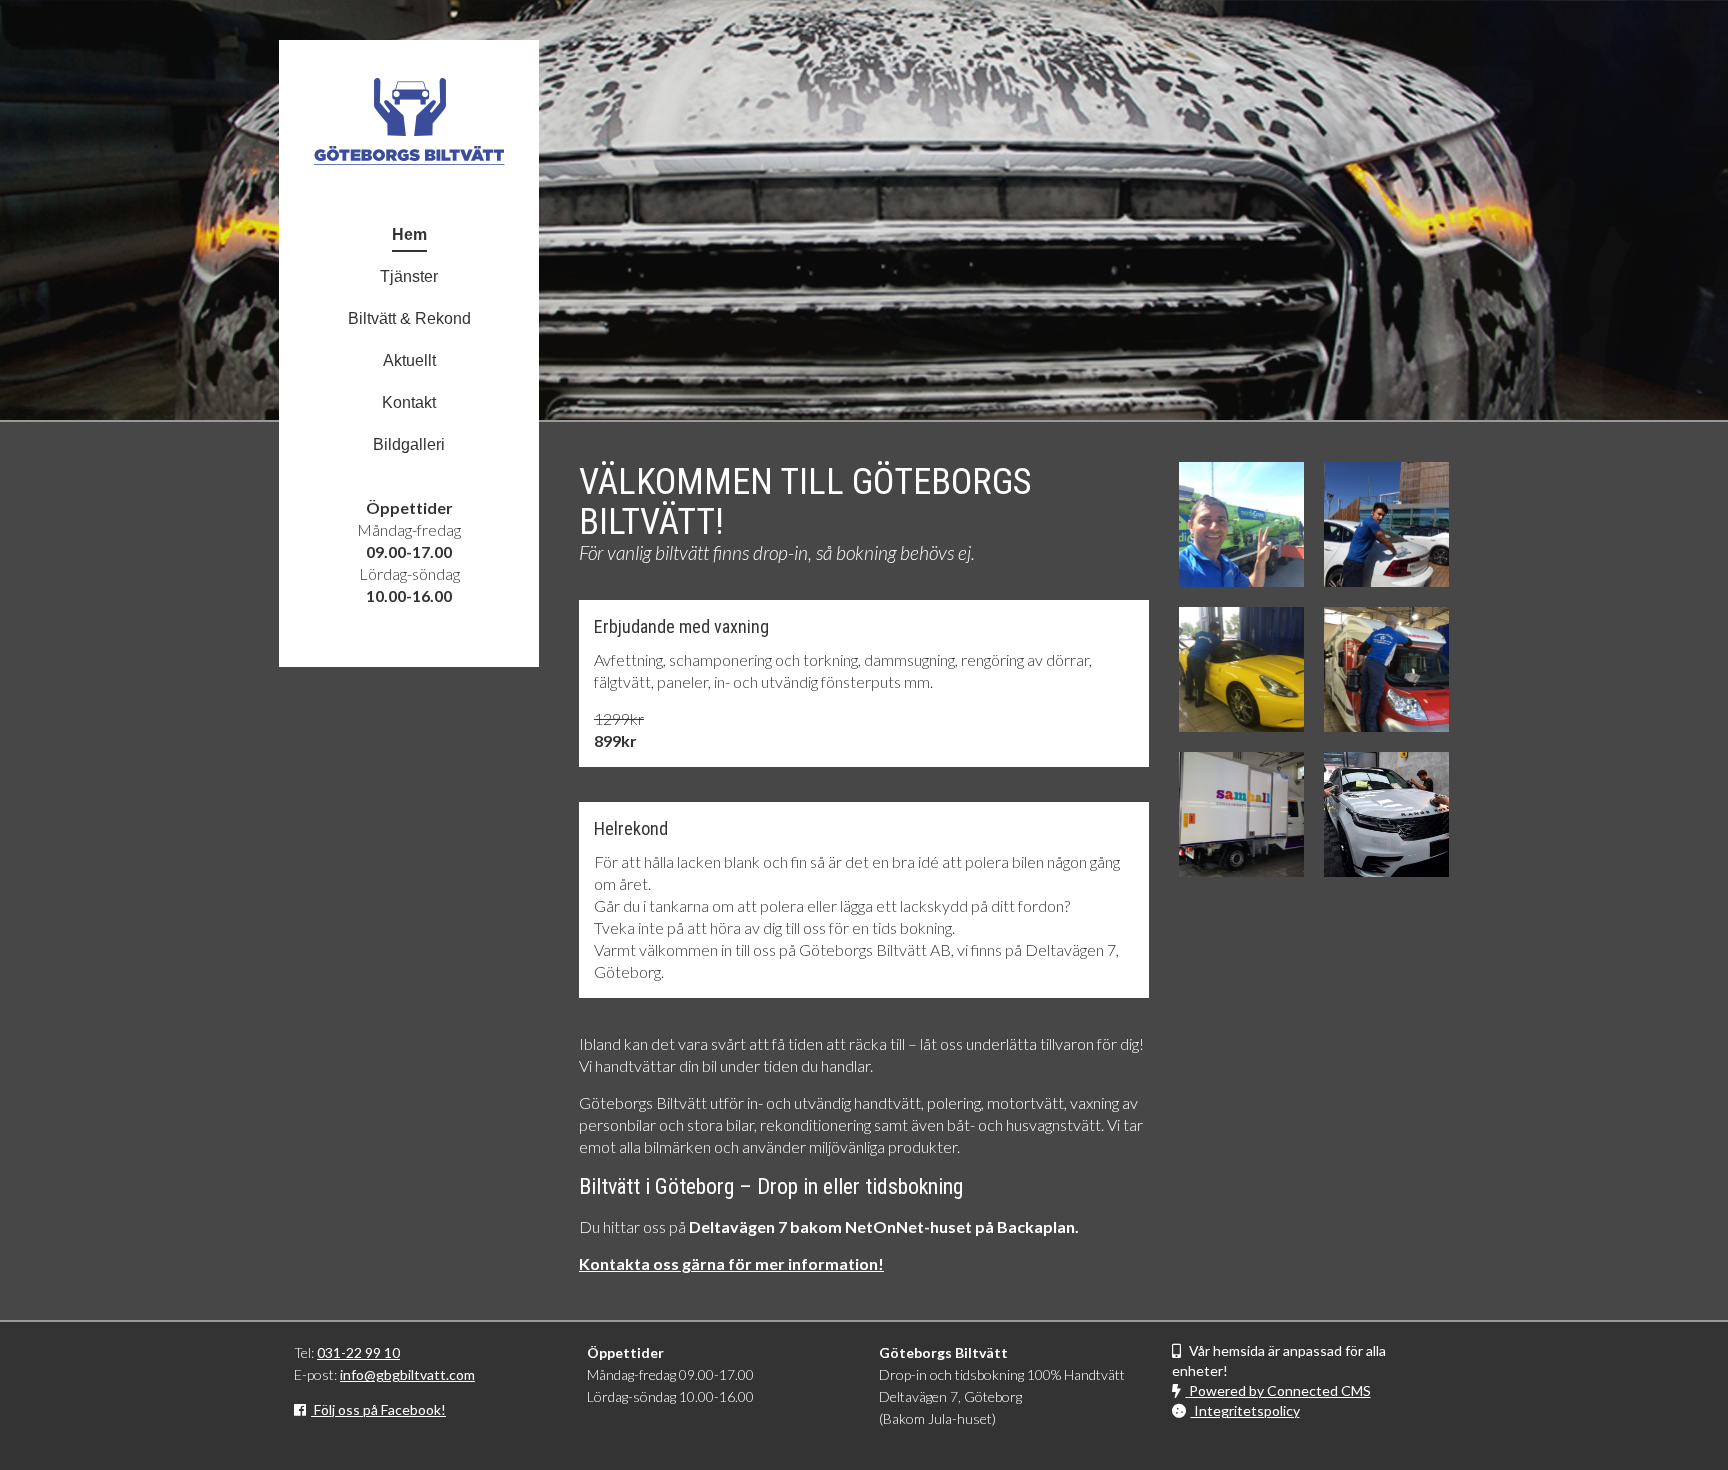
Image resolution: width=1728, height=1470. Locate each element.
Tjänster (409, 276)
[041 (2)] (1386, 669)
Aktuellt (409, 360)
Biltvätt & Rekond (409, 318)
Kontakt (409, 402)
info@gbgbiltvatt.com (407, 1374)
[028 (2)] (1241, 814)
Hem (409, 234)
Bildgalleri (409, 444)
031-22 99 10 (358, 1352)
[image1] (1386, 814)
